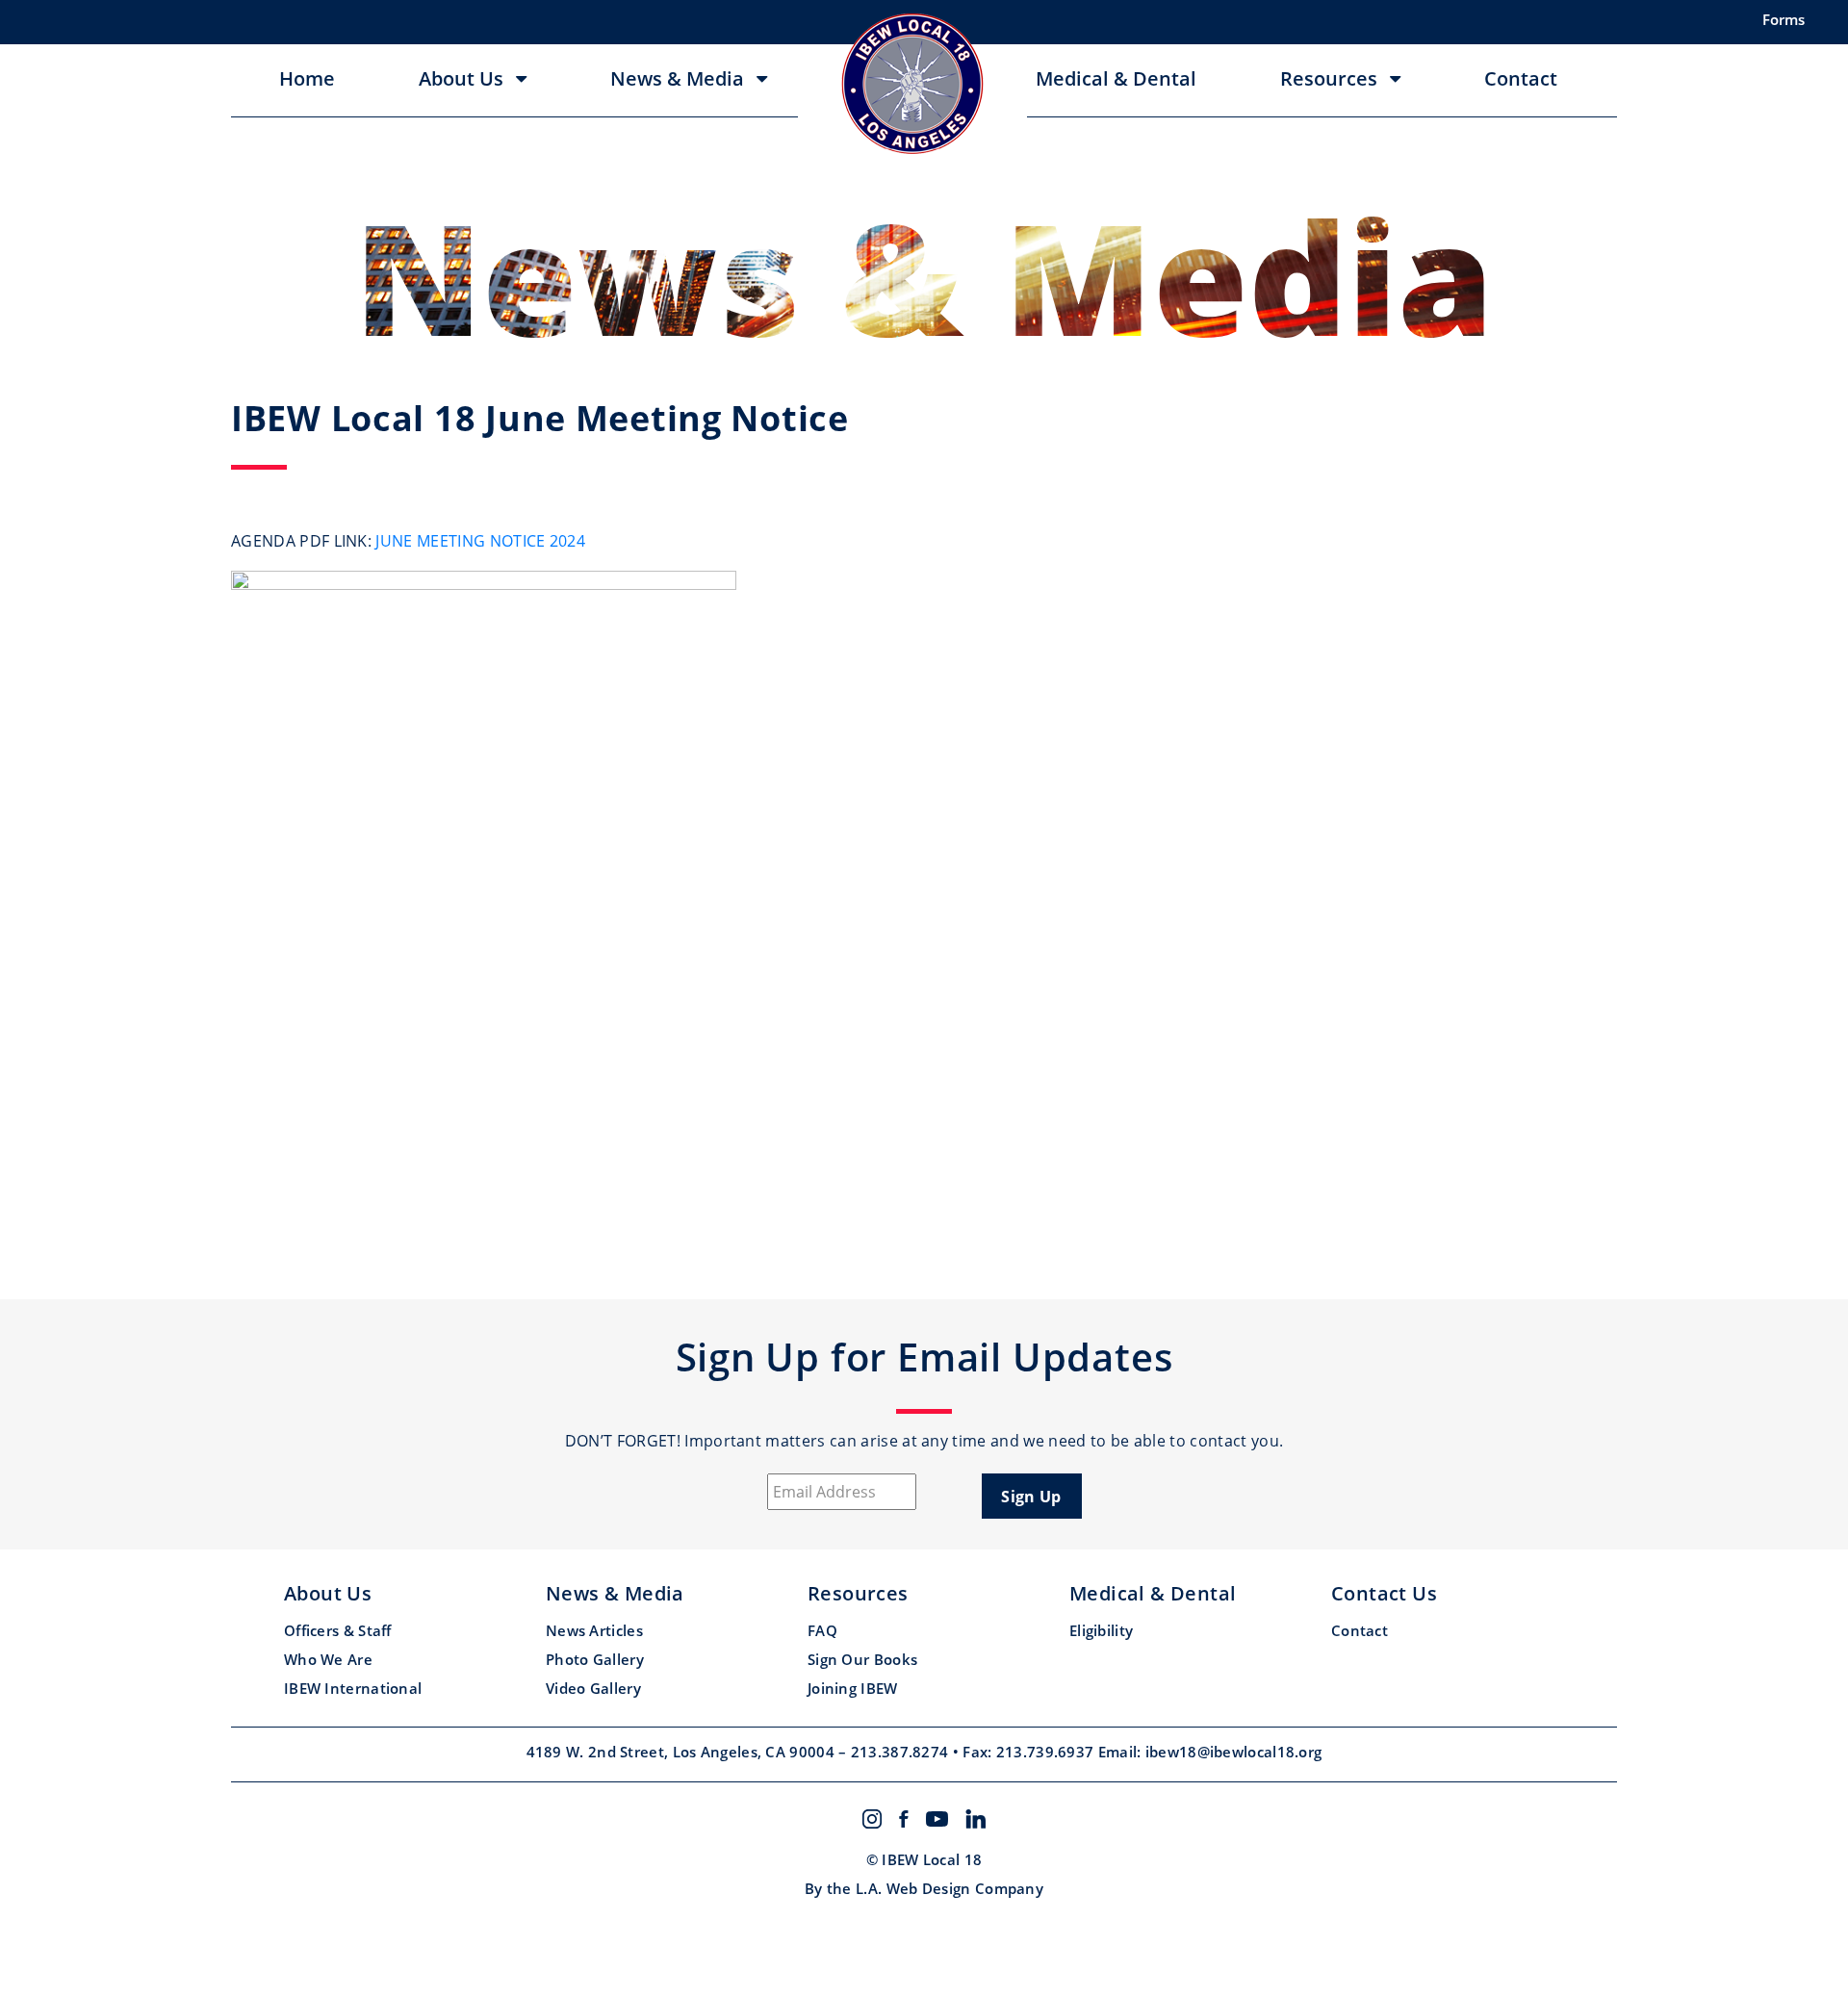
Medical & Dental (1116, 79)
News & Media (677, 79)
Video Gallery (593, 1688)
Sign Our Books (862, 1659)
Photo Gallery (595, 1659)
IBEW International (353, 1688)
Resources (1329, 79)
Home (307, 79)
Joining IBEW (853, 1688)
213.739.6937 (1047, 1752)
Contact (1521, 79)
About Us (461, 79)
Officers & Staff (338, 1630)
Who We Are (328, 1659)
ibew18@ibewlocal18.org (1234, 1752)
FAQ (822, 1630)
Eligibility (1101, 1630)
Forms (1784, 19)
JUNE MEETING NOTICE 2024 (480, 541)
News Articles (594, 1630)
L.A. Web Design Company (950, 1888)
